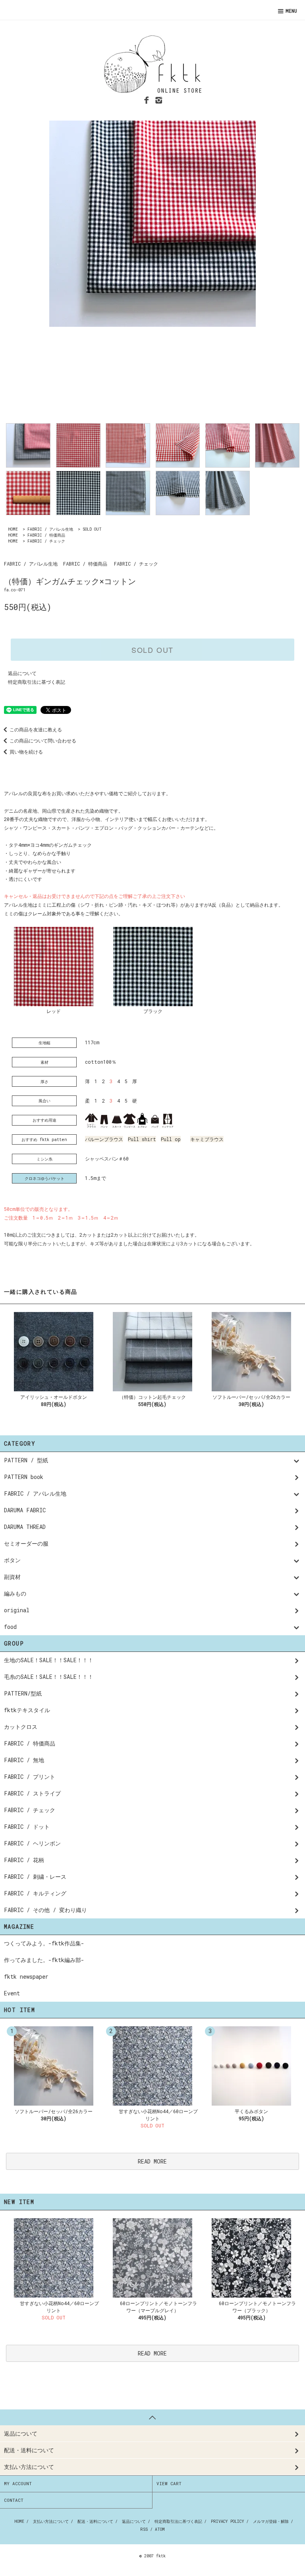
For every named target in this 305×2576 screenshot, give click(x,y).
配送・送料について (95, 2521)
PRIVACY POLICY (228, 2521)
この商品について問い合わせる (43, 740)
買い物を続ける (26, 752)
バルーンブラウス (104, 1139)
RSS (144, 2529)
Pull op (171, 1139)
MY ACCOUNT (18, 2483)
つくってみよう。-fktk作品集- (44, 1943)
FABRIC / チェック (46, 541)
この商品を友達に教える (36, 729)
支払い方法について (51, 2521)
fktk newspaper (26, 1977)
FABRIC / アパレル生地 (50, 529)
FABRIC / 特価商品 (46, 535)
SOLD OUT (92, 529)
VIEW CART (169, 2483)
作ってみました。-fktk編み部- (44, 1960)
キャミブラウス (207, 1139)
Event (12, 1993)
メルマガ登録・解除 (271, 2521)
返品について (22, 673)
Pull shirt (142, 1139)
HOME (13, 529)
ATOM (160, 2529)
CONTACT (14, 2500)
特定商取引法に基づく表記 (37, 682)
